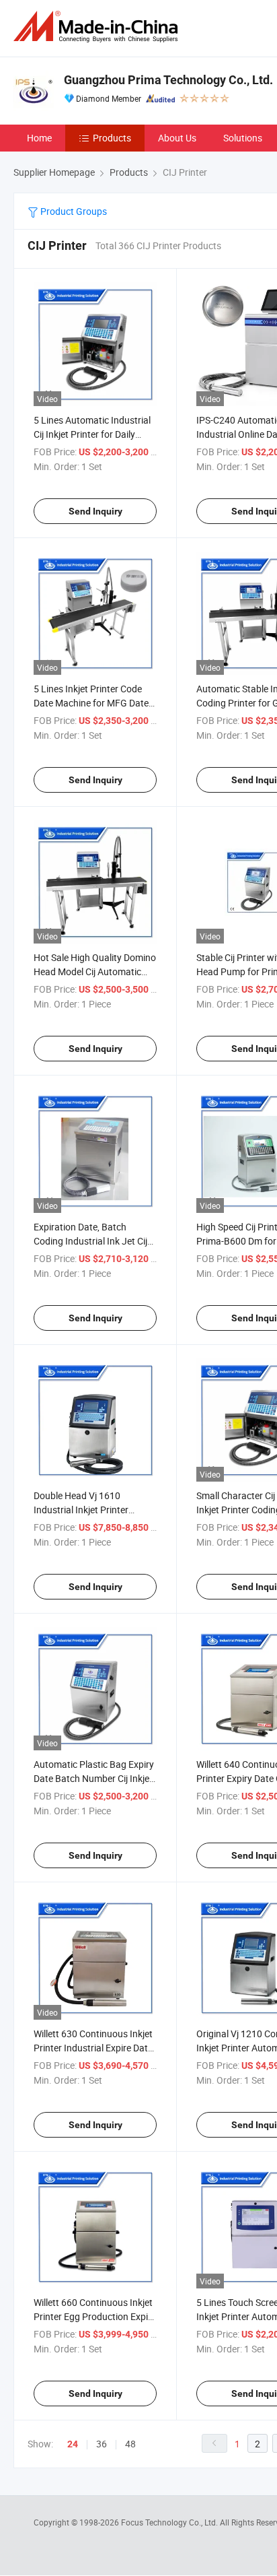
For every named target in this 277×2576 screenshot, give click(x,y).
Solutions (243, 138)
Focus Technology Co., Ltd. (170, 2522)
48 (130, 2444)
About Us (177, 138)
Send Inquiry (95, 511)
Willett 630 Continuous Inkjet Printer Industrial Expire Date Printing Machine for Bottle (93, 2048)
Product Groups (73, 211)
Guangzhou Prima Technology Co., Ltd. (168, 80)
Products (112, 138)
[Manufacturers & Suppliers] (98, 27)
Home (39, 138)
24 (73, 2444)
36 (102, 2444)
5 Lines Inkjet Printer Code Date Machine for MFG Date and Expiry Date (91, 703)
